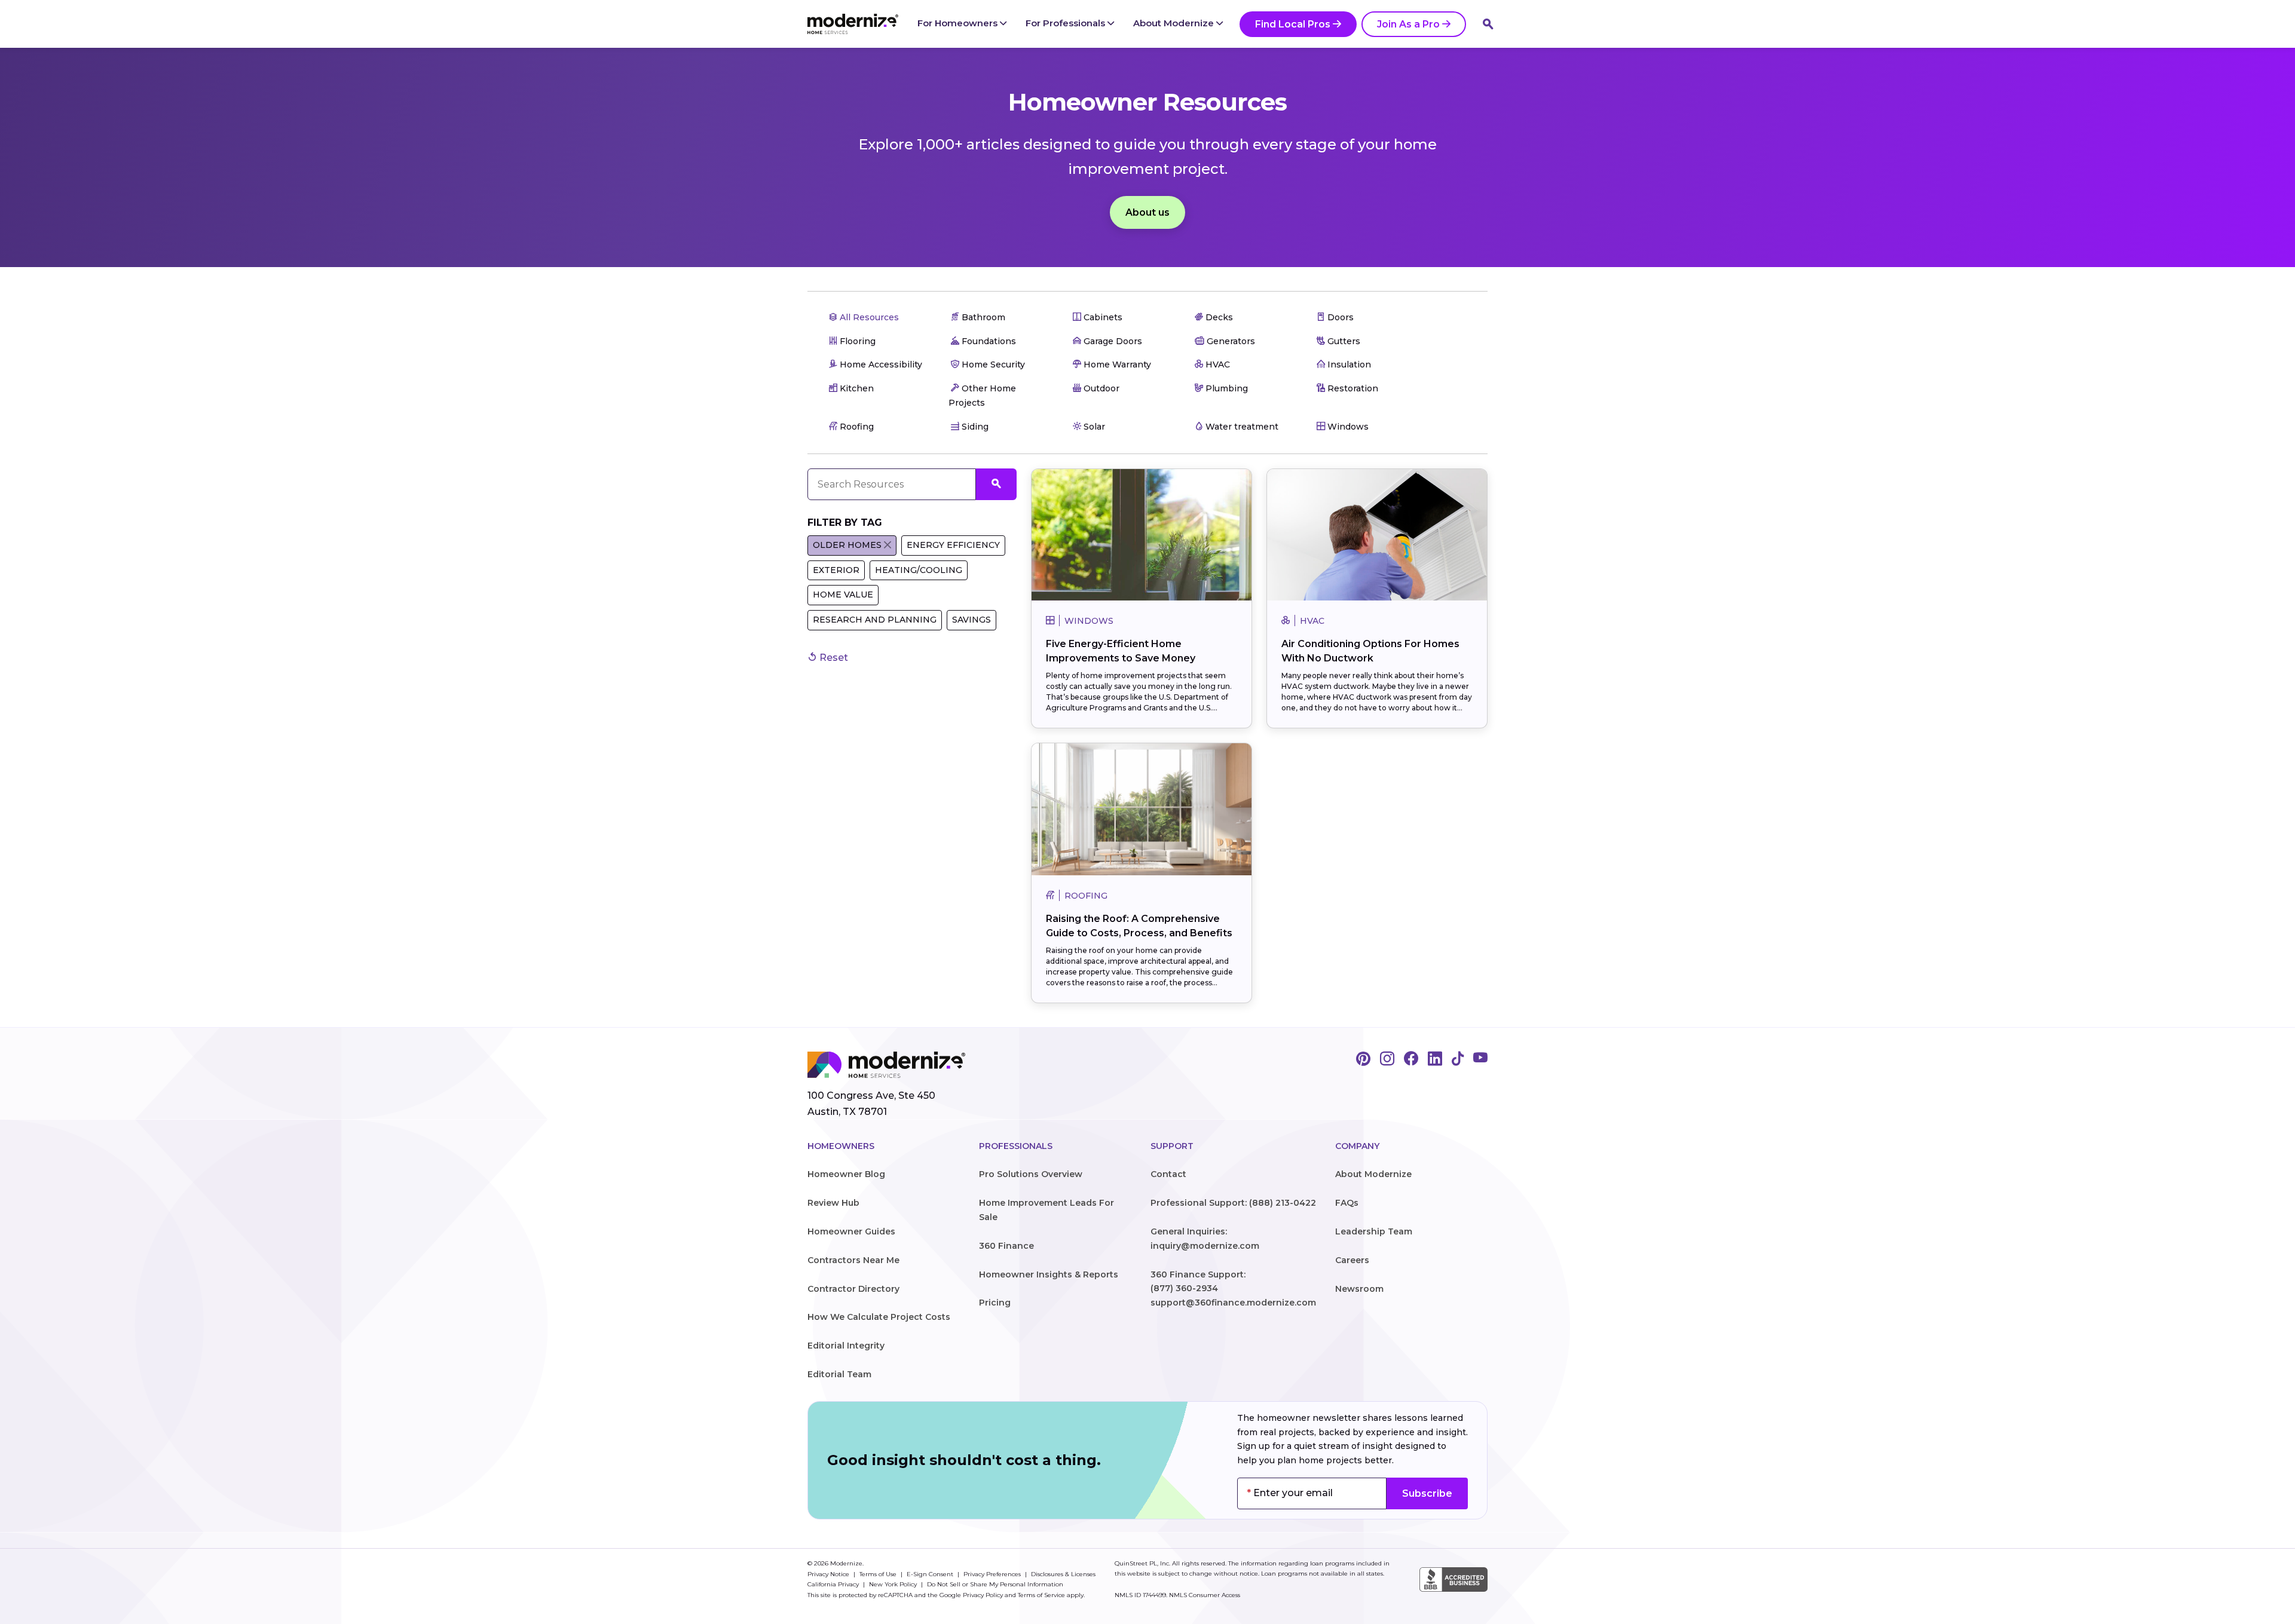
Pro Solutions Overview (1031, 1174)
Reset (833, 658)
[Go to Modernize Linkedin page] (1435, 1059)
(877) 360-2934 (1184, 1288)
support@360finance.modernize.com (1233, 1303)
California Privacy (834, 1584)
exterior (836, 570)
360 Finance (1006, 1246)
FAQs (1347, 1203)
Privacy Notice (829, 1574)
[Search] (1488, 24)
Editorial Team (839, 1374)
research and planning (875, 620)
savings (971, 620)
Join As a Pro (1408, 24)
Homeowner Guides (851, 1231)
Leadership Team (1374, 1231)
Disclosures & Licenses (1063, 1574)
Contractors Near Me (853, 1260)
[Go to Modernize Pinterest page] (1363, 1059)
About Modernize (1175, 23)
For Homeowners (959, 23)
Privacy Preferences (993, 1574)
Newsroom (1359, 1289)
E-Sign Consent (931, 1574)
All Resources (868, 317)
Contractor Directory (853, 1289)
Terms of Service (1041, 1595)
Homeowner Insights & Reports (1049, 1274)
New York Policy (894, 1584)
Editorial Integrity (846, 1346)
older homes (847, 545)
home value (843, 595)
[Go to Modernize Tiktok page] (1458, 1059)
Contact (1168, 1174)
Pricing (995, 1303)
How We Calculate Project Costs (879, 1317)
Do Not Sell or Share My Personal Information (995, 1584)
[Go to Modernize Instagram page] (1387, 1059)
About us (1147, 212)
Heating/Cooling (919, 570)
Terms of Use (879, 1574)
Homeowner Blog (846, 1174)
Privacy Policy (983, 1595)
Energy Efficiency (953, 545)
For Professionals (1067, 23)
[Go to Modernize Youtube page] (1480, 1059)
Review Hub (833, 1203)
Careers (1352, 1260)
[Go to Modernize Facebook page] (1411, 1059)
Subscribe (1427, 1493)
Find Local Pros (1293, 24)
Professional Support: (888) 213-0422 (1233, 1203)
